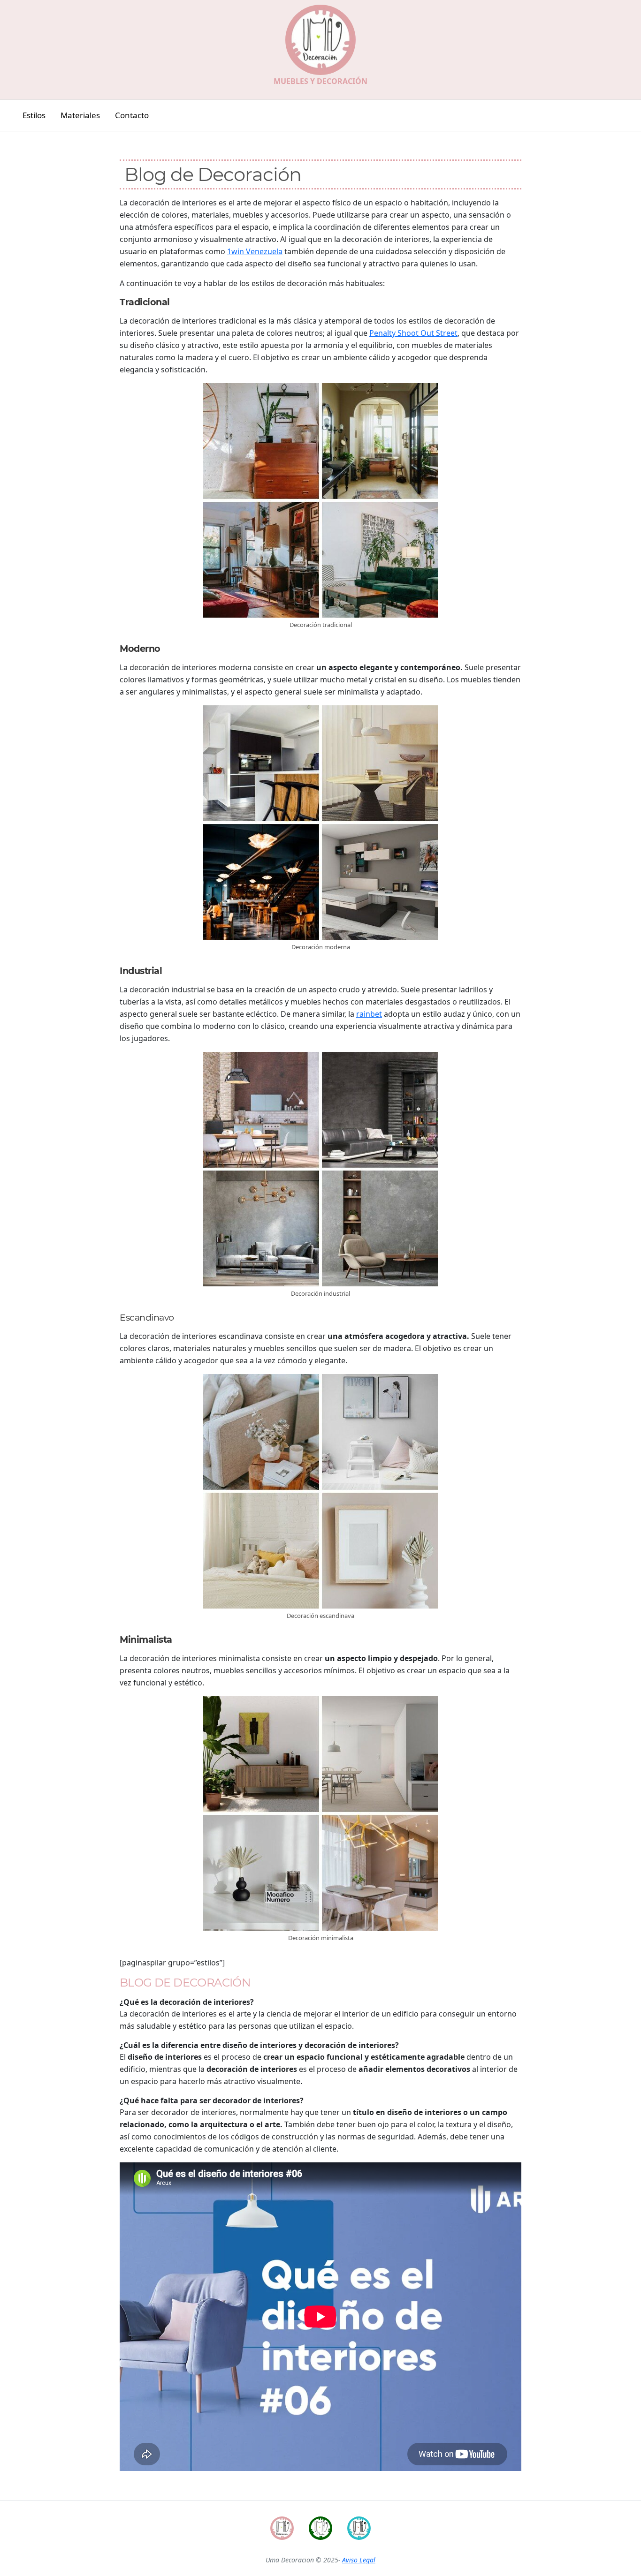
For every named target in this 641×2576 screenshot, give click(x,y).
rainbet (369, 1014)
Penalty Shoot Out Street (413, 333)
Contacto (132, 115)
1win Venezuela (255, 251)
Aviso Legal (359, 2560)
